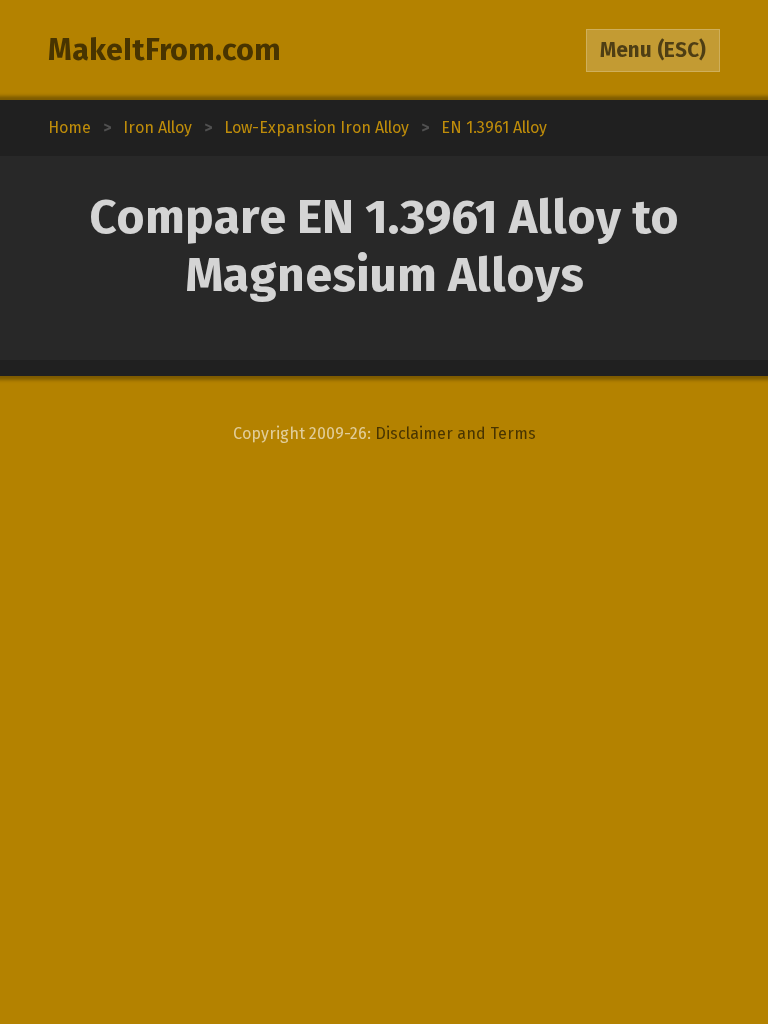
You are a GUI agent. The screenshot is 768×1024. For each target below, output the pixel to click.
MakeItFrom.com (164, 50)
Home (69, 127)
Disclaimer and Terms (455, 433)
